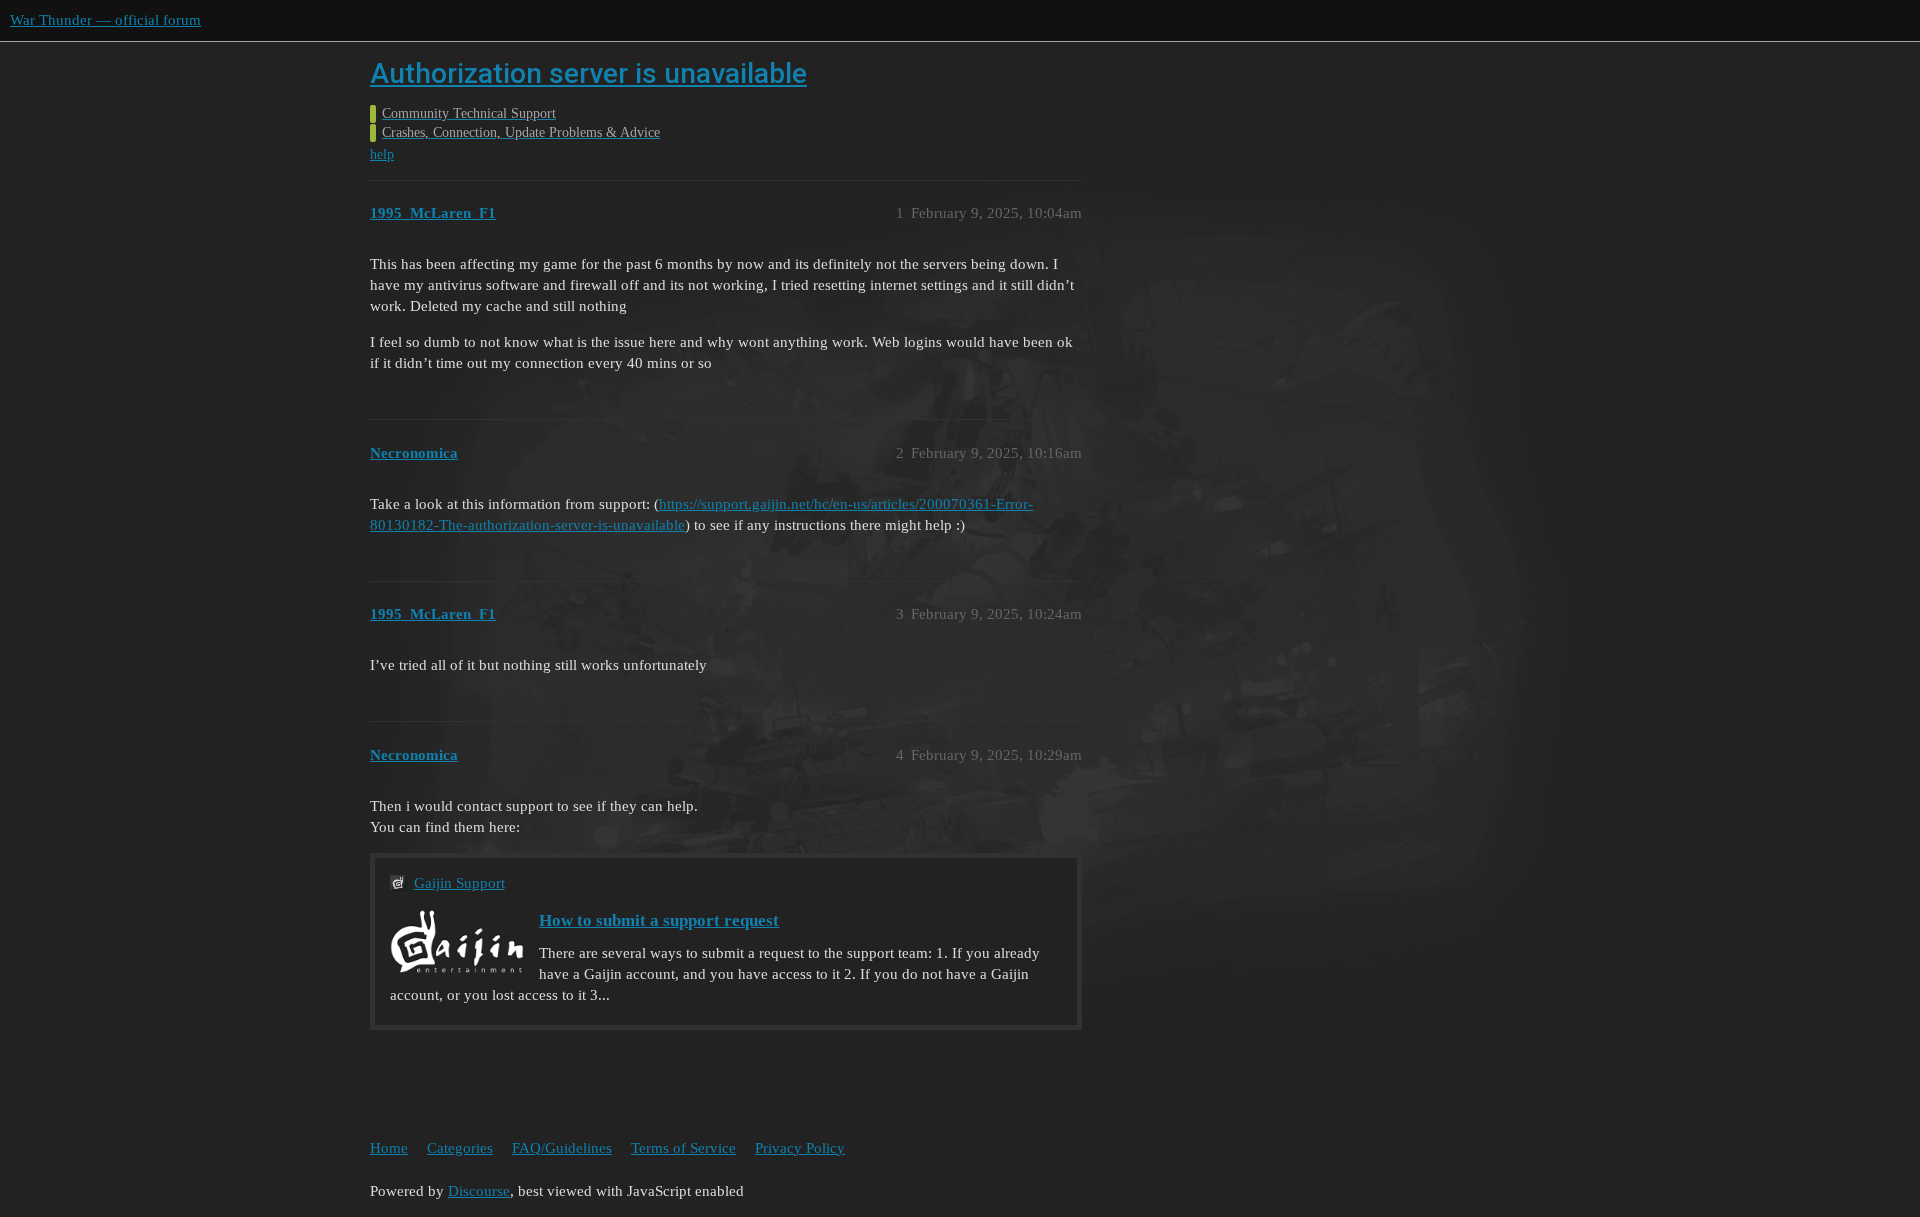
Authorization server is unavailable (588, 73)
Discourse (479, 1191)
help (382, 154)
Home (389, 1148)
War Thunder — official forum (105, 20)
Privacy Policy (800, 1148)
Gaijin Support (459, 883)
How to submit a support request (659, 920)
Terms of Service (683, 1148)
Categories (460, 1148)
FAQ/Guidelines (562, 1148)
